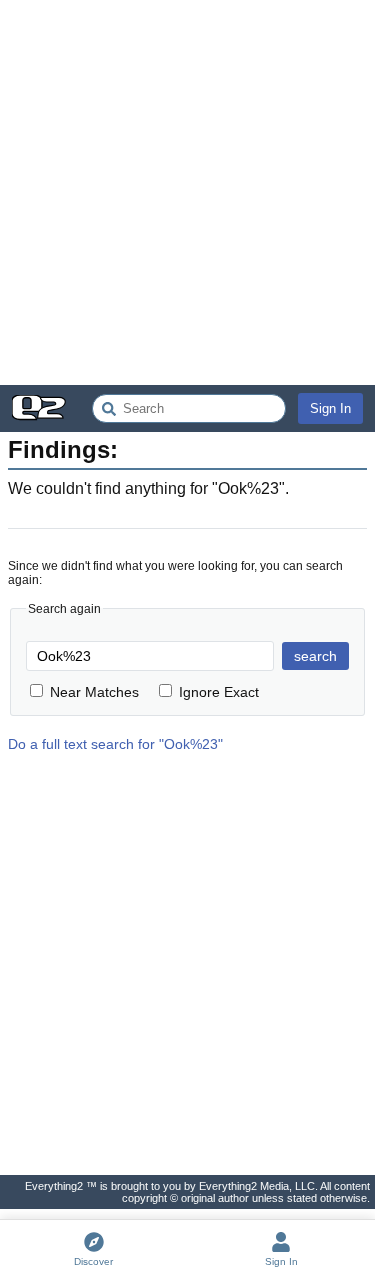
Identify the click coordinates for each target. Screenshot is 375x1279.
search (315, 656)
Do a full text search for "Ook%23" (115, 744)
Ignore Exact (219, 692)
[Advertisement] (187, 192)
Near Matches (94, 692)
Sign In (330, 408)
